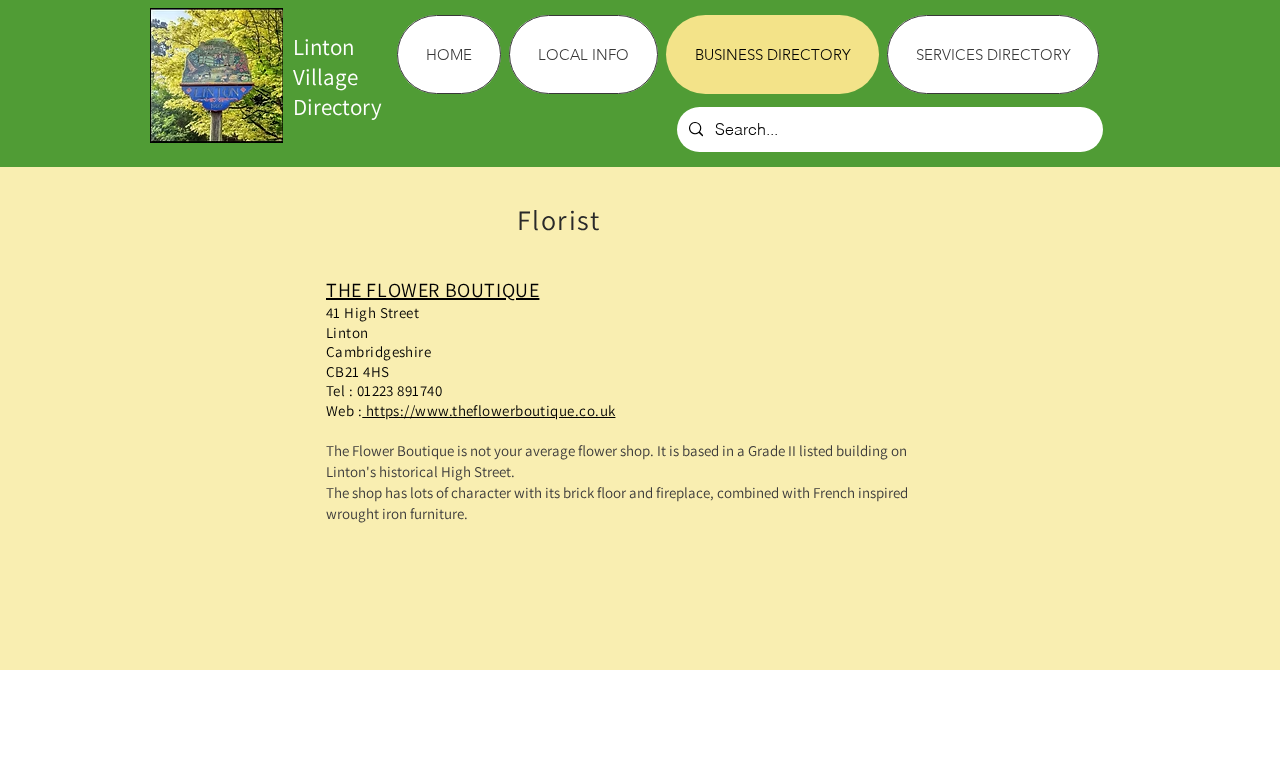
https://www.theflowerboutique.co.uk (488, 410)
